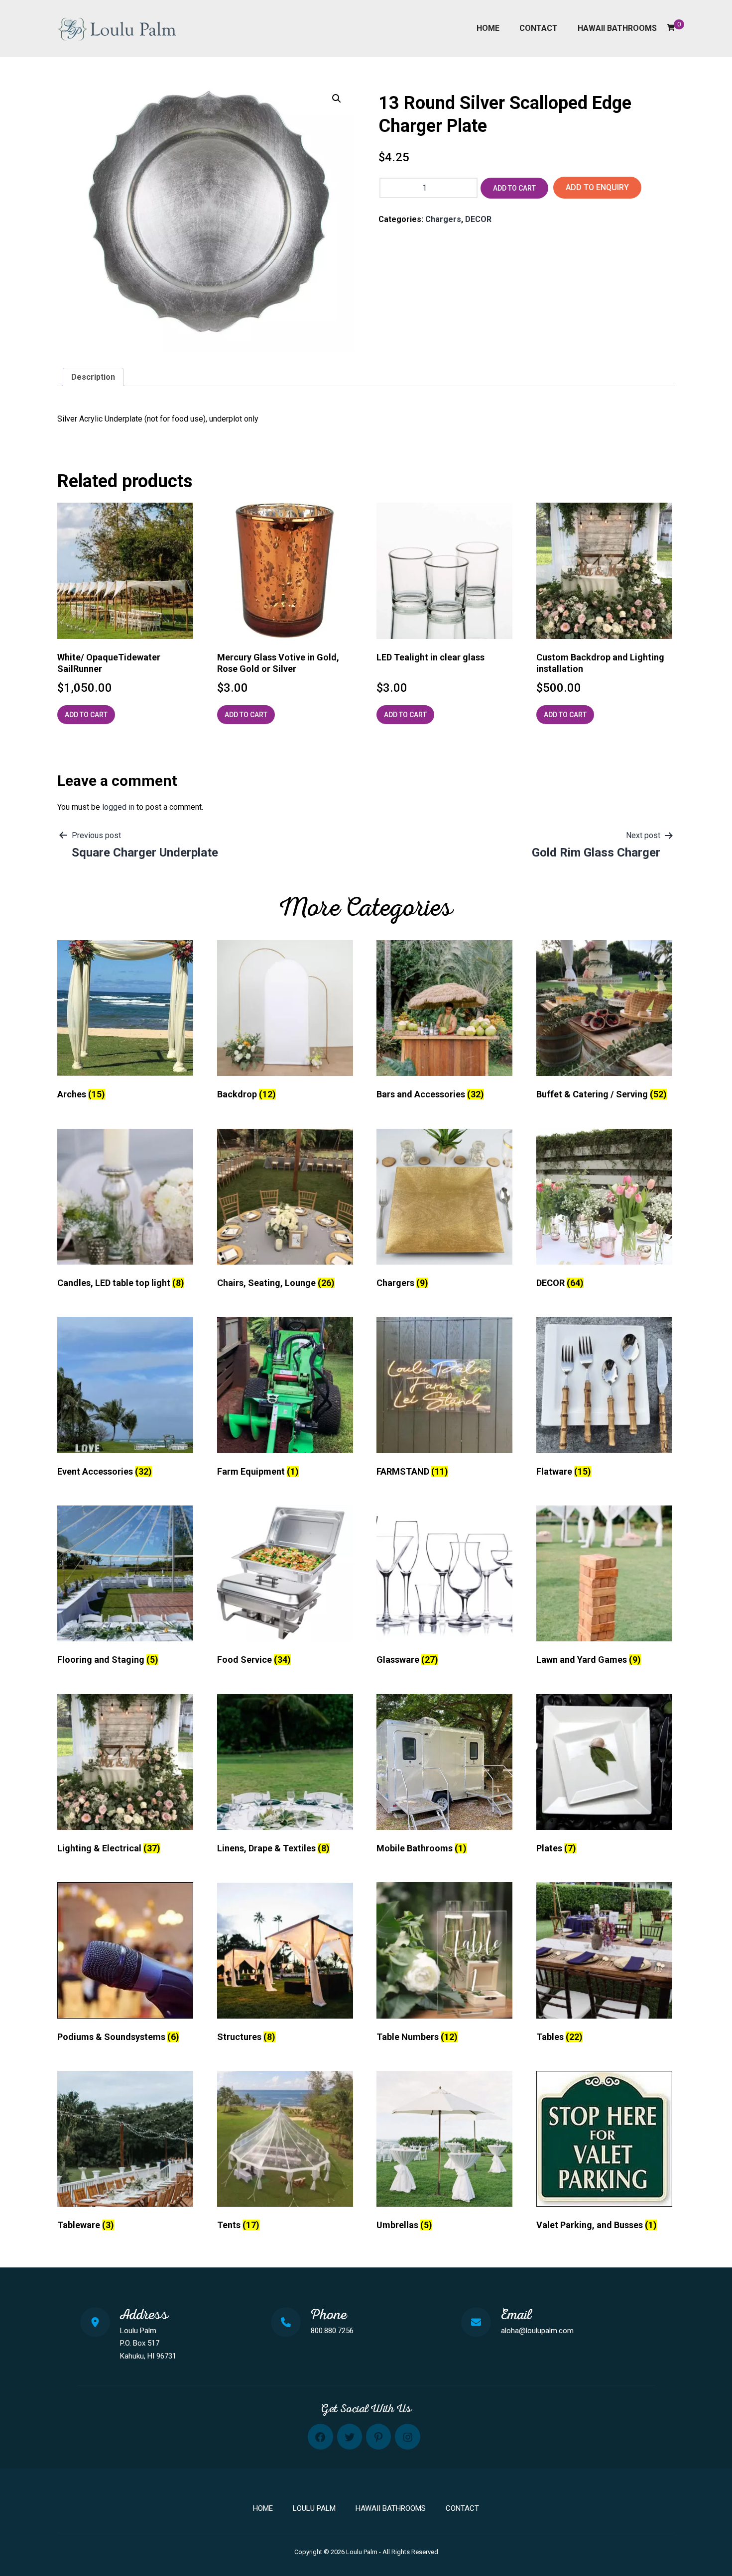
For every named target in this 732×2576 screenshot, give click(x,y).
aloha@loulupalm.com (537, 2331)
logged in (118, 807)
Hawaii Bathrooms (617, 28)
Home (488, 28)
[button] (337, 99)
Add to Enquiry (597, 187)
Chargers (443, 219)
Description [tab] (93, 377)
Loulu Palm (314, 2508)
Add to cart (514, 188)
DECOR (478, 219)
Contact (539, 28)
